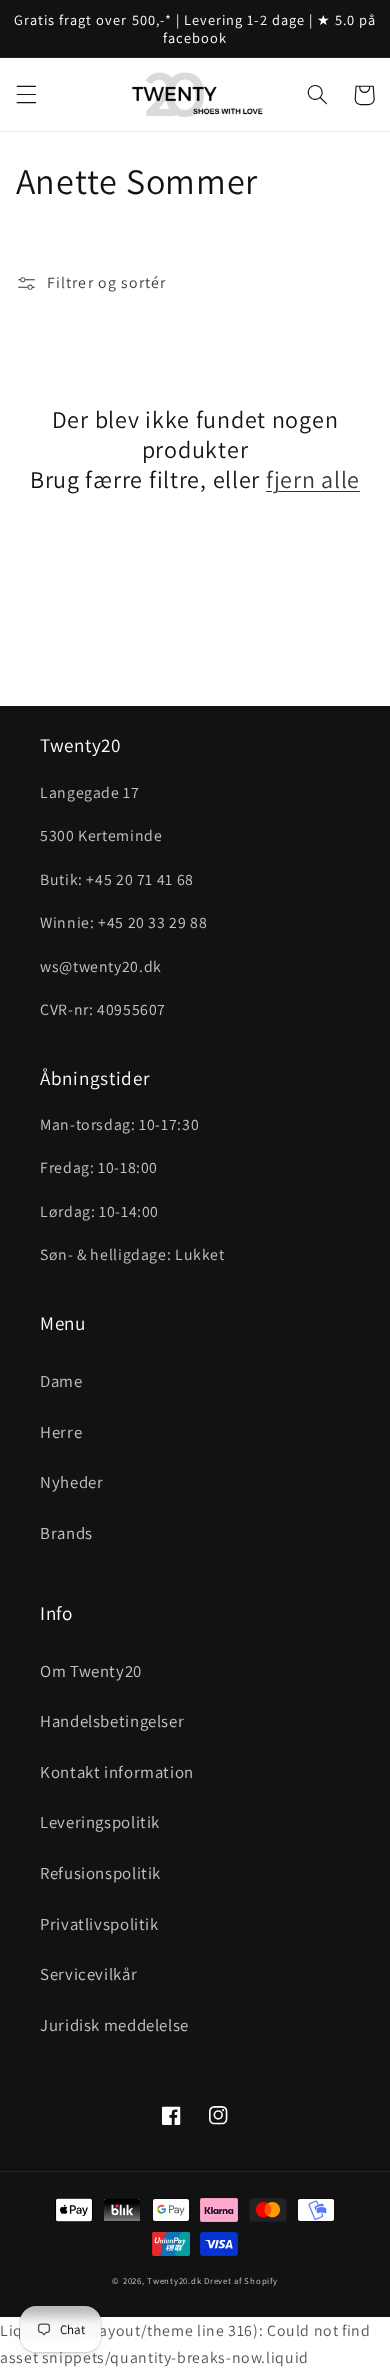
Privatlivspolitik (99, 1924)
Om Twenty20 (91, 1671)
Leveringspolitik (100, 1822)
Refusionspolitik (100, 1873)
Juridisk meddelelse (114, 2025)
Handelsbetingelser (112, 1721)
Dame (61, 1381)
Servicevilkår (88, 1974)
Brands (66, 1533)
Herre (61, 1432)
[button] (26, 95)
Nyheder (71, 1482)
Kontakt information (117, 1772)
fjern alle (313, 479)
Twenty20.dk (174, 2281)
